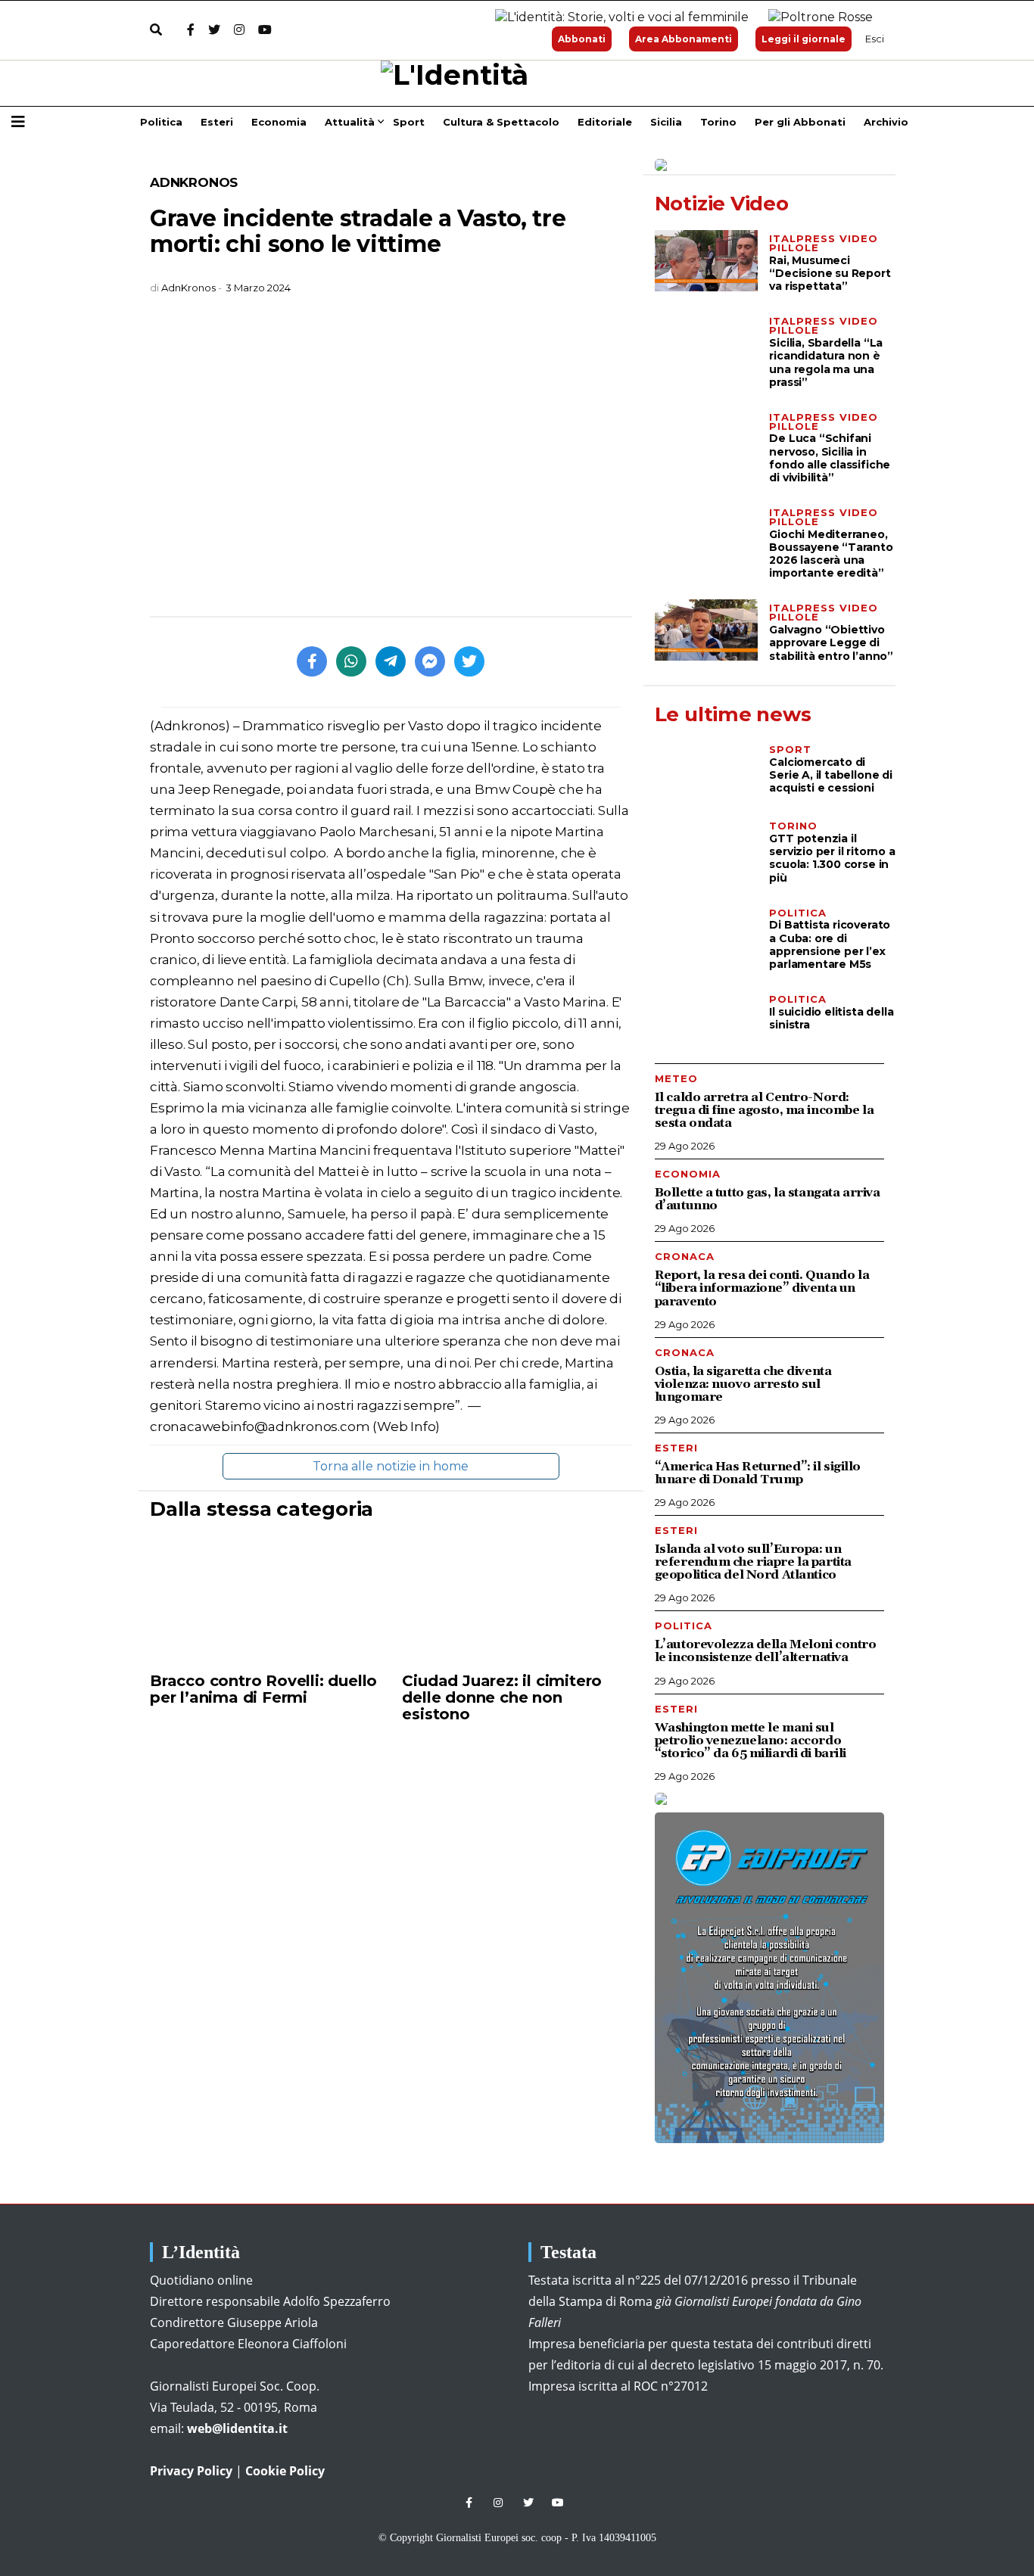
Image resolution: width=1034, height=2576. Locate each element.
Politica (161, 122)
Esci (875, 39)
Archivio (886, 122)
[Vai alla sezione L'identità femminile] (616, 18)
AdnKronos (194, 182)
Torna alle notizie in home (391, 1466)
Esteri (217, 122)
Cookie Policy (285, 2471)
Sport (409, 122)
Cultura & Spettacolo (501, 122)
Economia (279, 122)
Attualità (350, 122)
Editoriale (605, 122)
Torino (718, 122)
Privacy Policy (191, 2471)
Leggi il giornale (804, 39)
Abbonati (582, 39)
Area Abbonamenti (684, 39)
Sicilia (666, 122)
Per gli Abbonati (800, 122)
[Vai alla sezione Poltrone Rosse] (818, 18)
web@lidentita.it (237, 2428)
